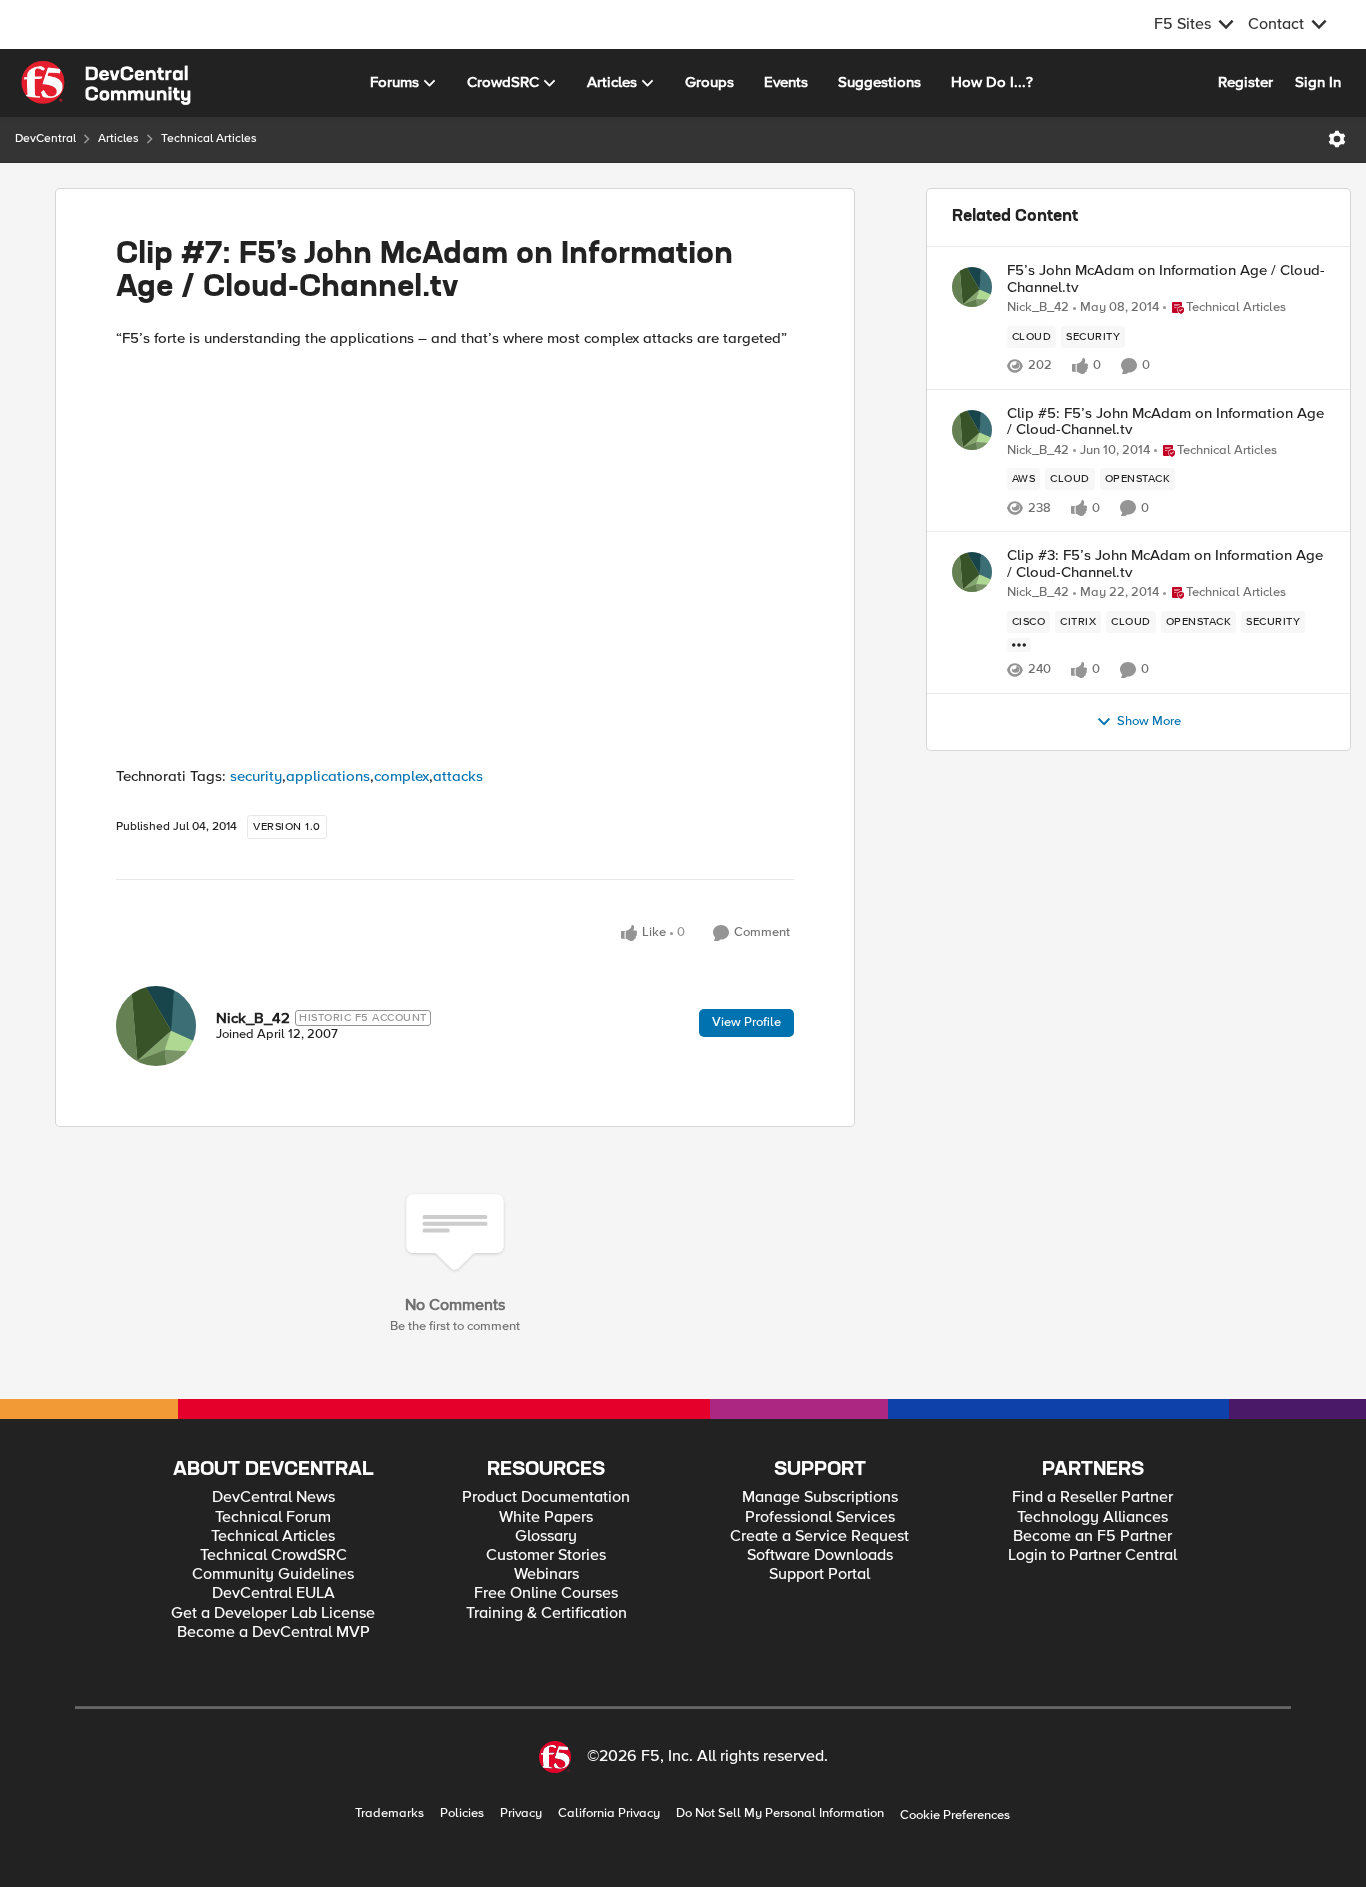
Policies (462, 1813)
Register (1245, 82)
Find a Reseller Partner (1092, 1497)
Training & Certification (546, 1613)
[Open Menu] (1337, 139)
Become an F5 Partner (1092, 1536)
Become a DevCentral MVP (273, 1632)
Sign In (1318, 82)
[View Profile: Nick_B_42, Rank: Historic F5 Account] (156, 1026)
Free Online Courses (546, 1593)
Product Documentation (546, 1497)
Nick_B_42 (253, 1018)
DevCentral (45, 138)
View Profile (746, 1022)
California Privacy (609, 1813)
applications (328, 776)
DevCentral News (273, 1497)
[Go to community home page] (106, 83)
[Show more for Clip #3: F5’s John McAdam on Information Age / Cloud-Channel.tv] (1019, 645)
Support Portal (819, 1574)
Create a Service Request (819, 1536)
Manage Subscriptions (820, 1497)
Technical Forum (273, 1517)
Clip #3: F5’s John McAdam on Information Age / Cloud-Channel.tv (1165, 563)
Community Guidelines (273, 1574)
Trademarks (389, 1813)
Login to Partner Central (1092, 1555)
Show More (1149, 721)
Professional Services (820, 1517)
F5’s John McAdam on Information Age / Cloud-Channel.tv (1166, 278)
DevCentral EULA (273, 1593)
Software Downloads (820, 1555)
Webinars (546, 1574)
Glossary (546, 1536)
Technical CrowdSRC (273, 1555)
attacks (458, 776)
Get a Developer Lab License (273, 1613)
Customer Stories (546, 1555)
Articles (118, 138)
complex (401, 776)
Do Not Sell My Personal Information (780, 1813)
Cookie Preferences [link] (955, 1815)
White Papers (546, 1517)
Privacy (521, 1813)
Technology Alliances (1092, 1517)
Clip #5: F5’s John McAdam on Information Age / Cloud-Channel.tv (1165, 421)
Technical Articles (209, 138)
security (256, 776)
